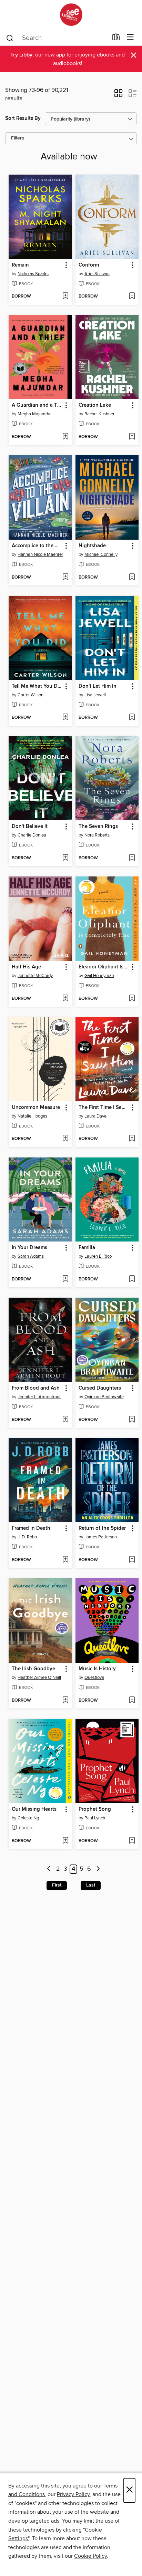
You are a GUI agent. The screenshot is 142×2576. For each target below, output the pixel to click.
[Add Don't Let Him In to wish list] (132, 718)
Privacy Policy (73, 2494)
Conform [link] (89, 265)
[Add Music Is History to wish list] (132, 1701)
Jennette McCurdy (35, 976)
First (57, 1885)
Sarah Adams (31, 1256)
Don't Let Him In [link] (98, 686)
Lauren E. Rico (98, 1256)
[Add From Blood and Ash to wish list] (65, 1420)
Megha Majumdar (35, 414)
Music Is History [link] (97, 1669)
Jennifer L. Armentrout (39, 1397)
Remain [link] (20, 265)
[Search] (10, 38)
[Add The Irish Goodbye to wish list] (65, 1701)
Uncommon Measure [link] (36, 1108)
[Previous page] (49, 1869)
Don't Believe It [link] (30, 827)
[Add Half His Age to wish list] (65, 999)
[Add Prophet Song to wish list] (132, 1841)
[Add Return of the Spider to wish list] (132, 1560)
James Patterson (101, 1537)
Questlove (94, 1677)
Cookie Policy (90, 2556)
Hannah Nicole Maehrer (40, 554)
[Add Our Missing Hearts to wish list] (65, 1841)
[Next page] (98, 1869)
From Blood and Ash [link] (36, 1388)
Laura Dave (95, 1116)
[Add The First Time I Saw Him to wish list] (132, 1139)
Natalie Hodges (32, 1116)
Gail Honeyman (99, 976)
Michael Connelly (101, 554)
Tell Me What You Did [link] (37, 686)
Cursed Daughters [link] (100, 1388)
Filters (18, 138)
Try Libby (21, 55)
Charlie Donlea (32, 835)
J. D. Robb (27, 1537)
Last (91, 1885)
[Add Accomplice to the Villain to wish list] (65, 578)
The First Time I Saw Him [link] (104, 1108)
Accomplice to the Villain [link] (37, 546)
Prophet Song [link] (95, 1809)
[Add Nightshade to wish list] (132, 578)
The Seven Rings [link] (98, 827)
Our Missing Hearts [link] (34, 1809)
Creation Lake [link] (95, 405)
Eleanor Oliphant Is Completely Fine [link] (104, 967)
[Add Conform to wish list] (132, 297)
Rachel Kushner (99, 414)
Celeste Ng (28, 1818)
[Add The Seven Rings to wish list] (132, 858)
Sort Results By (23, 118)
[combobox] (57, 38)
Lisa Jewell (95, 695)
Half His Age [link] (26, 967)
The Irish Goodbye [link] (33, 1669)
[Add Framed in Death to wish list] (65, 1560)
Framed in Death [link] (31, 1528)
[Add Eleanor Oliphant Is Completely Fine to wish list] (132, 999)
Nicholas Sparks (33, 274)
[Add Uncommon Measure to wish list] (65, 1139)
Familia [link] (87, 1248)
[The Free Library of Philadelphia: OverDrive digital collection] (71, 15)
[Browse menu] (130, 37)
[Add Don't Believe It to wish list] (65, 858)
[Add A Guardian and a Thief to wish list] (65, 437)
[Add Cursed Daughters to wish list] (132, 1420)
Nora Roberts (97, 835)
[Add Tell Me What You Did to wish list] (65, 718)
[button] (118, 95)
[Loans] (116, 39)
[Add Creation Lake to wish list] (132, 437)
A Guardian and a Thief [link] (37, 405)
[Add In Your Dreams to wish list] (65, 1279)
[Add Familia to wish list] (132, 1279)
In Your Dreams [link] (29, 1248)
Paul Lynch (95, 1818)
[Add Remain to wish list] (65, 297)
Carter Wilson (31, 695)
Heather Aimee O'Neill (39, 1677)
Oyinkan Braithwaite (104, 1397)
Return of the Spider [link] (102, 1528)
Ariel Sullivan (97, 274)
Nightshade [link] (92, 546)
